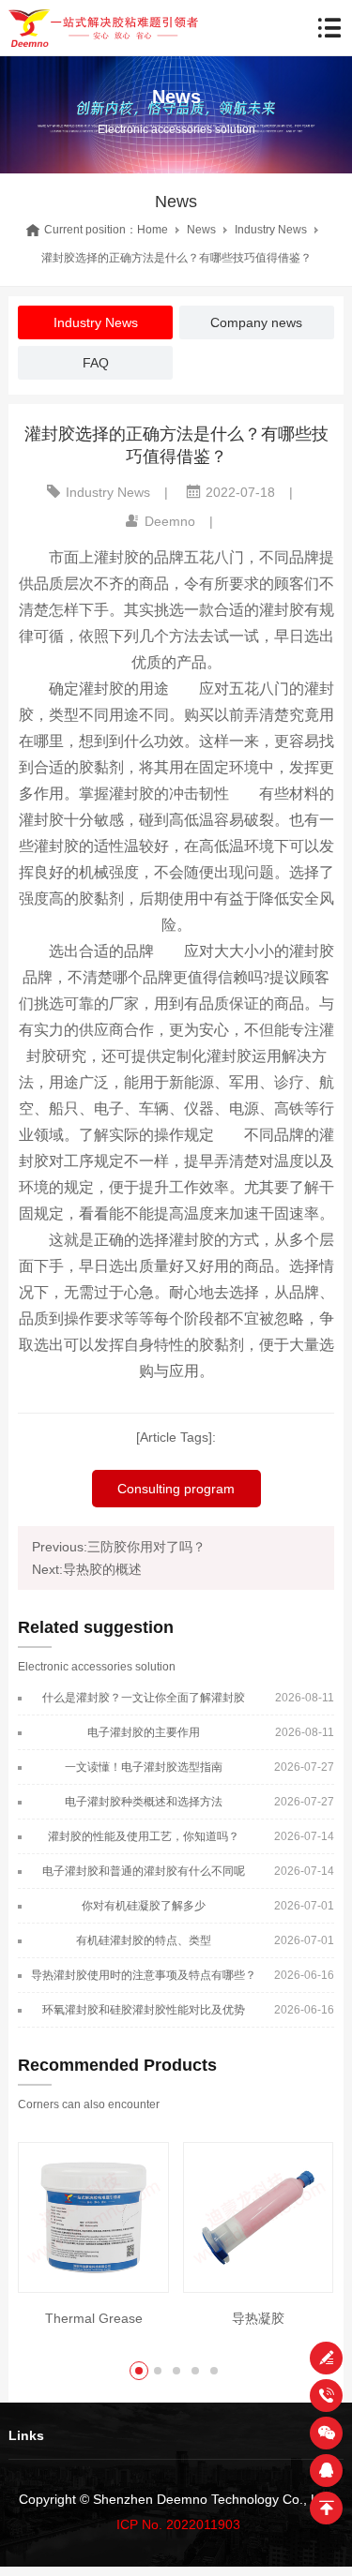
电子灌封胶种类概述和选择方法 (144, 1802)
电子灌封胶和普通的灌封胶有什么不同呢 (144, 1871)
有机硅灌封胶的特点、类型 (144, 1940)
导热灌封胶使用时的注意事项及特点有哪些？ (144, 1975)
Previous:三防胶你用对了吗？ (119, 1547)
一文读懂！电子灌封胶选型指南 (144, 1767)
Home (153, 230)
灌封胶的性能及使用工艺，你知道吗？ (144, 1836)
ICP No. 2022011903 (178, 2524)
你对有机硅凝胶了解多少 (144, 1906)
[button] (139, 2371)
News (201, 230)
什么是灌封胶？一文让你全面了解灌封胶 (144, 1698)
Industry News (271, 230)
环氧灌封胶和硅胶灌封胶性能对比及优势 (144, 2010)
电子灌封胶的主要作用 (144, 1732)
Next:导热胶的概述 (87, 1569)
